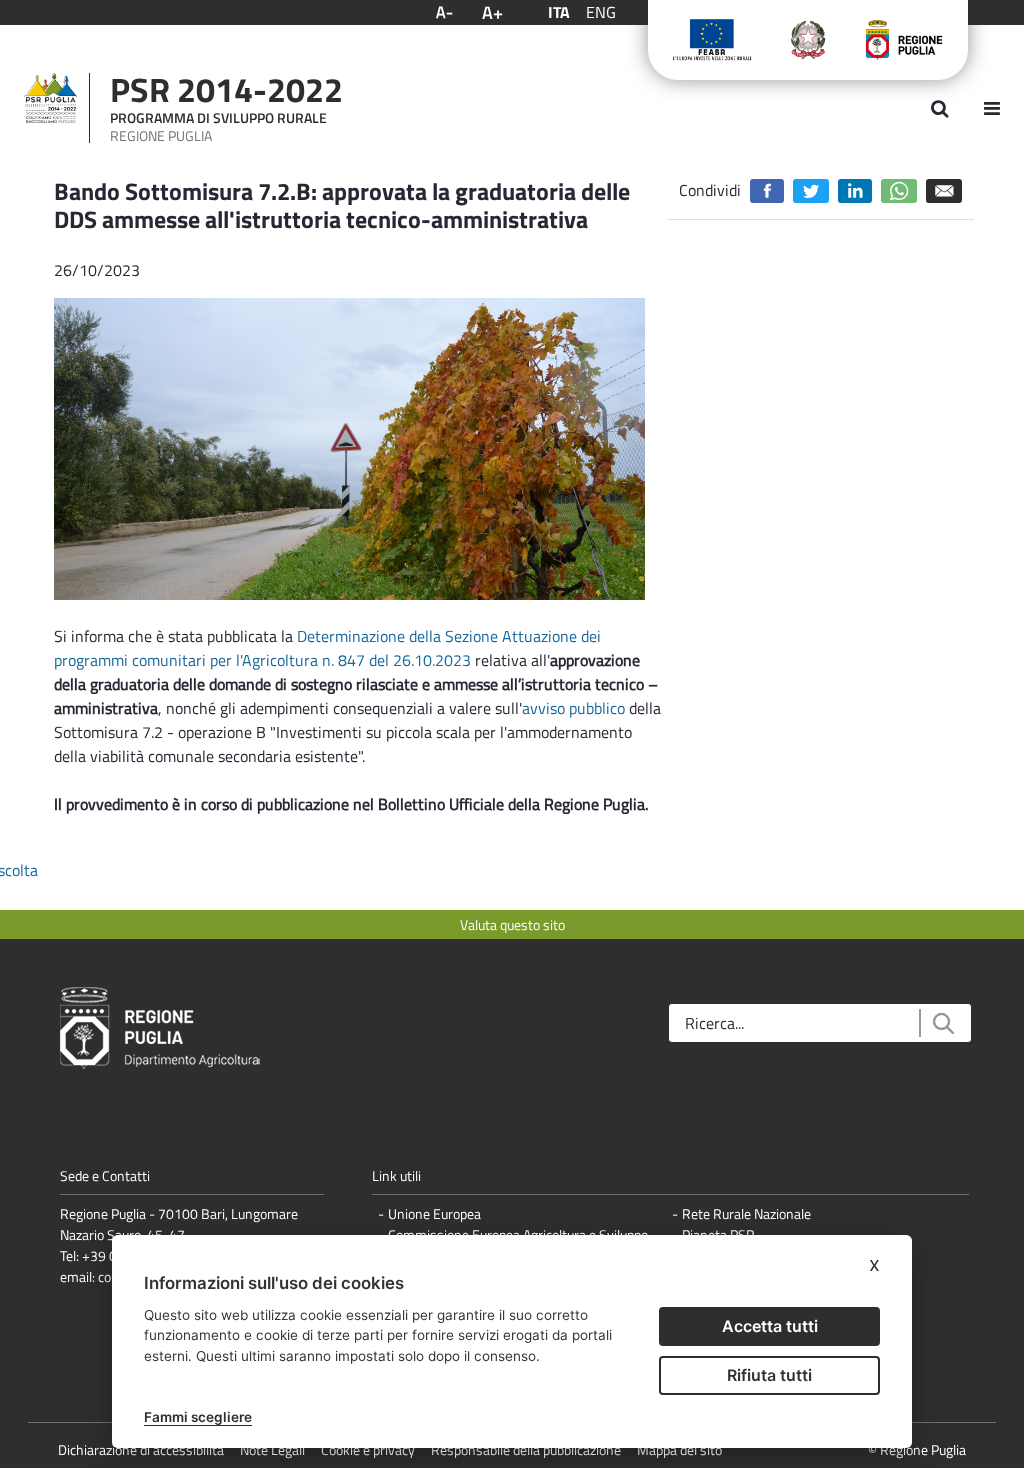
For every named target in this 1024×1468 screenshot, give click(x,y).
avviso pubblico (573, 708)
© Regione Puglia (917, 1449)
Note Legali (272, 1449)
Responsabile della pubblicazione (526, 1449)
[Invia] (942, 1023)
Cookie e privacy (368, 1449)
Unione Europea (434, 1213)
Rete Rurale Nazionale (746, 1213)
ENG (601, 12)
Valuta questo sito (512, 924)
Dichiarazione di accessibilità (141, 1449)
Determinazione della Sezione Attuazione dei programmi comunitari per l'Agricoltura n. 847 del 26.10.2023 (327, 648)
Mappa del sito (679, 1449)
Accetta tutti (770, 1326)
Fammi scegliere (198, 1417)
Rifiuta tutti (769, 1375)
